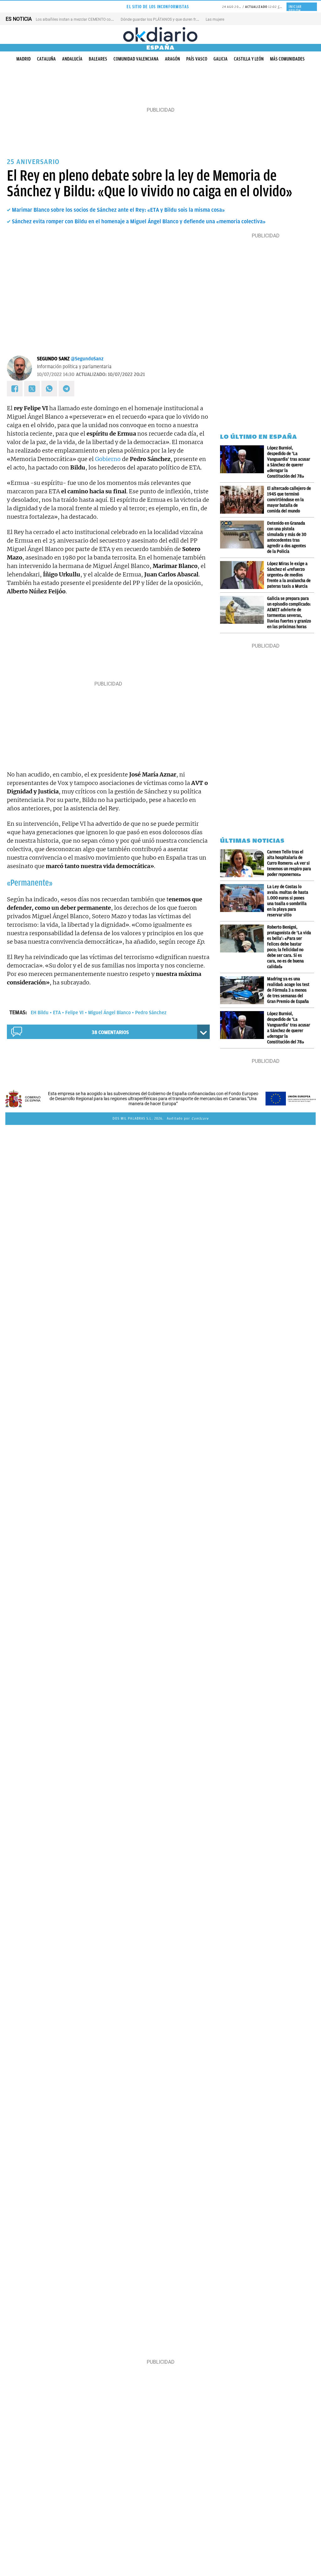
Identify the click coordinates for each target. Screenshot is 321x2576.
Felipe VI (74, 1013)
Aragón (172, 59)
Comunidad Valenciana (136, 59)
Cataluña (46, 59)
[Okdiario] (160, 34)
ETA (57, 1013)
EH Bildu (40, 1013)
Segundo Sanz (53, 359)
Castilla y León (249, 59)
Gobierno (108, 459)
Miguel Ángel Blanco (109, 1013)
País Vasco (197, 59)
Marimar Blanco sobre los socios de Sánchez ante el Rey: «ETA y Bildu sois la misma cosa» (118, 210)
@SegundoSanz (87, 359)
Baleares (98, 59)
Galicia (221, 59)
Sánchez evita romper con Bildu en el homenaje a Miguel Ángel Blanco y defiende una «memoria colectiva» (139, 221)
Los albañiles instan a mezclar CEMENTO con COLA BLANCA (87, 19)
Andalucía (72, 59)
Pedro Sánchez (151, 1013)
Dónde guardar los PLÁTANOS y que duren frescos (163, 19)
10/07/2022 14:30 (56, 374)
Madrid (24, 59)
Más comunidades (287, 59)
